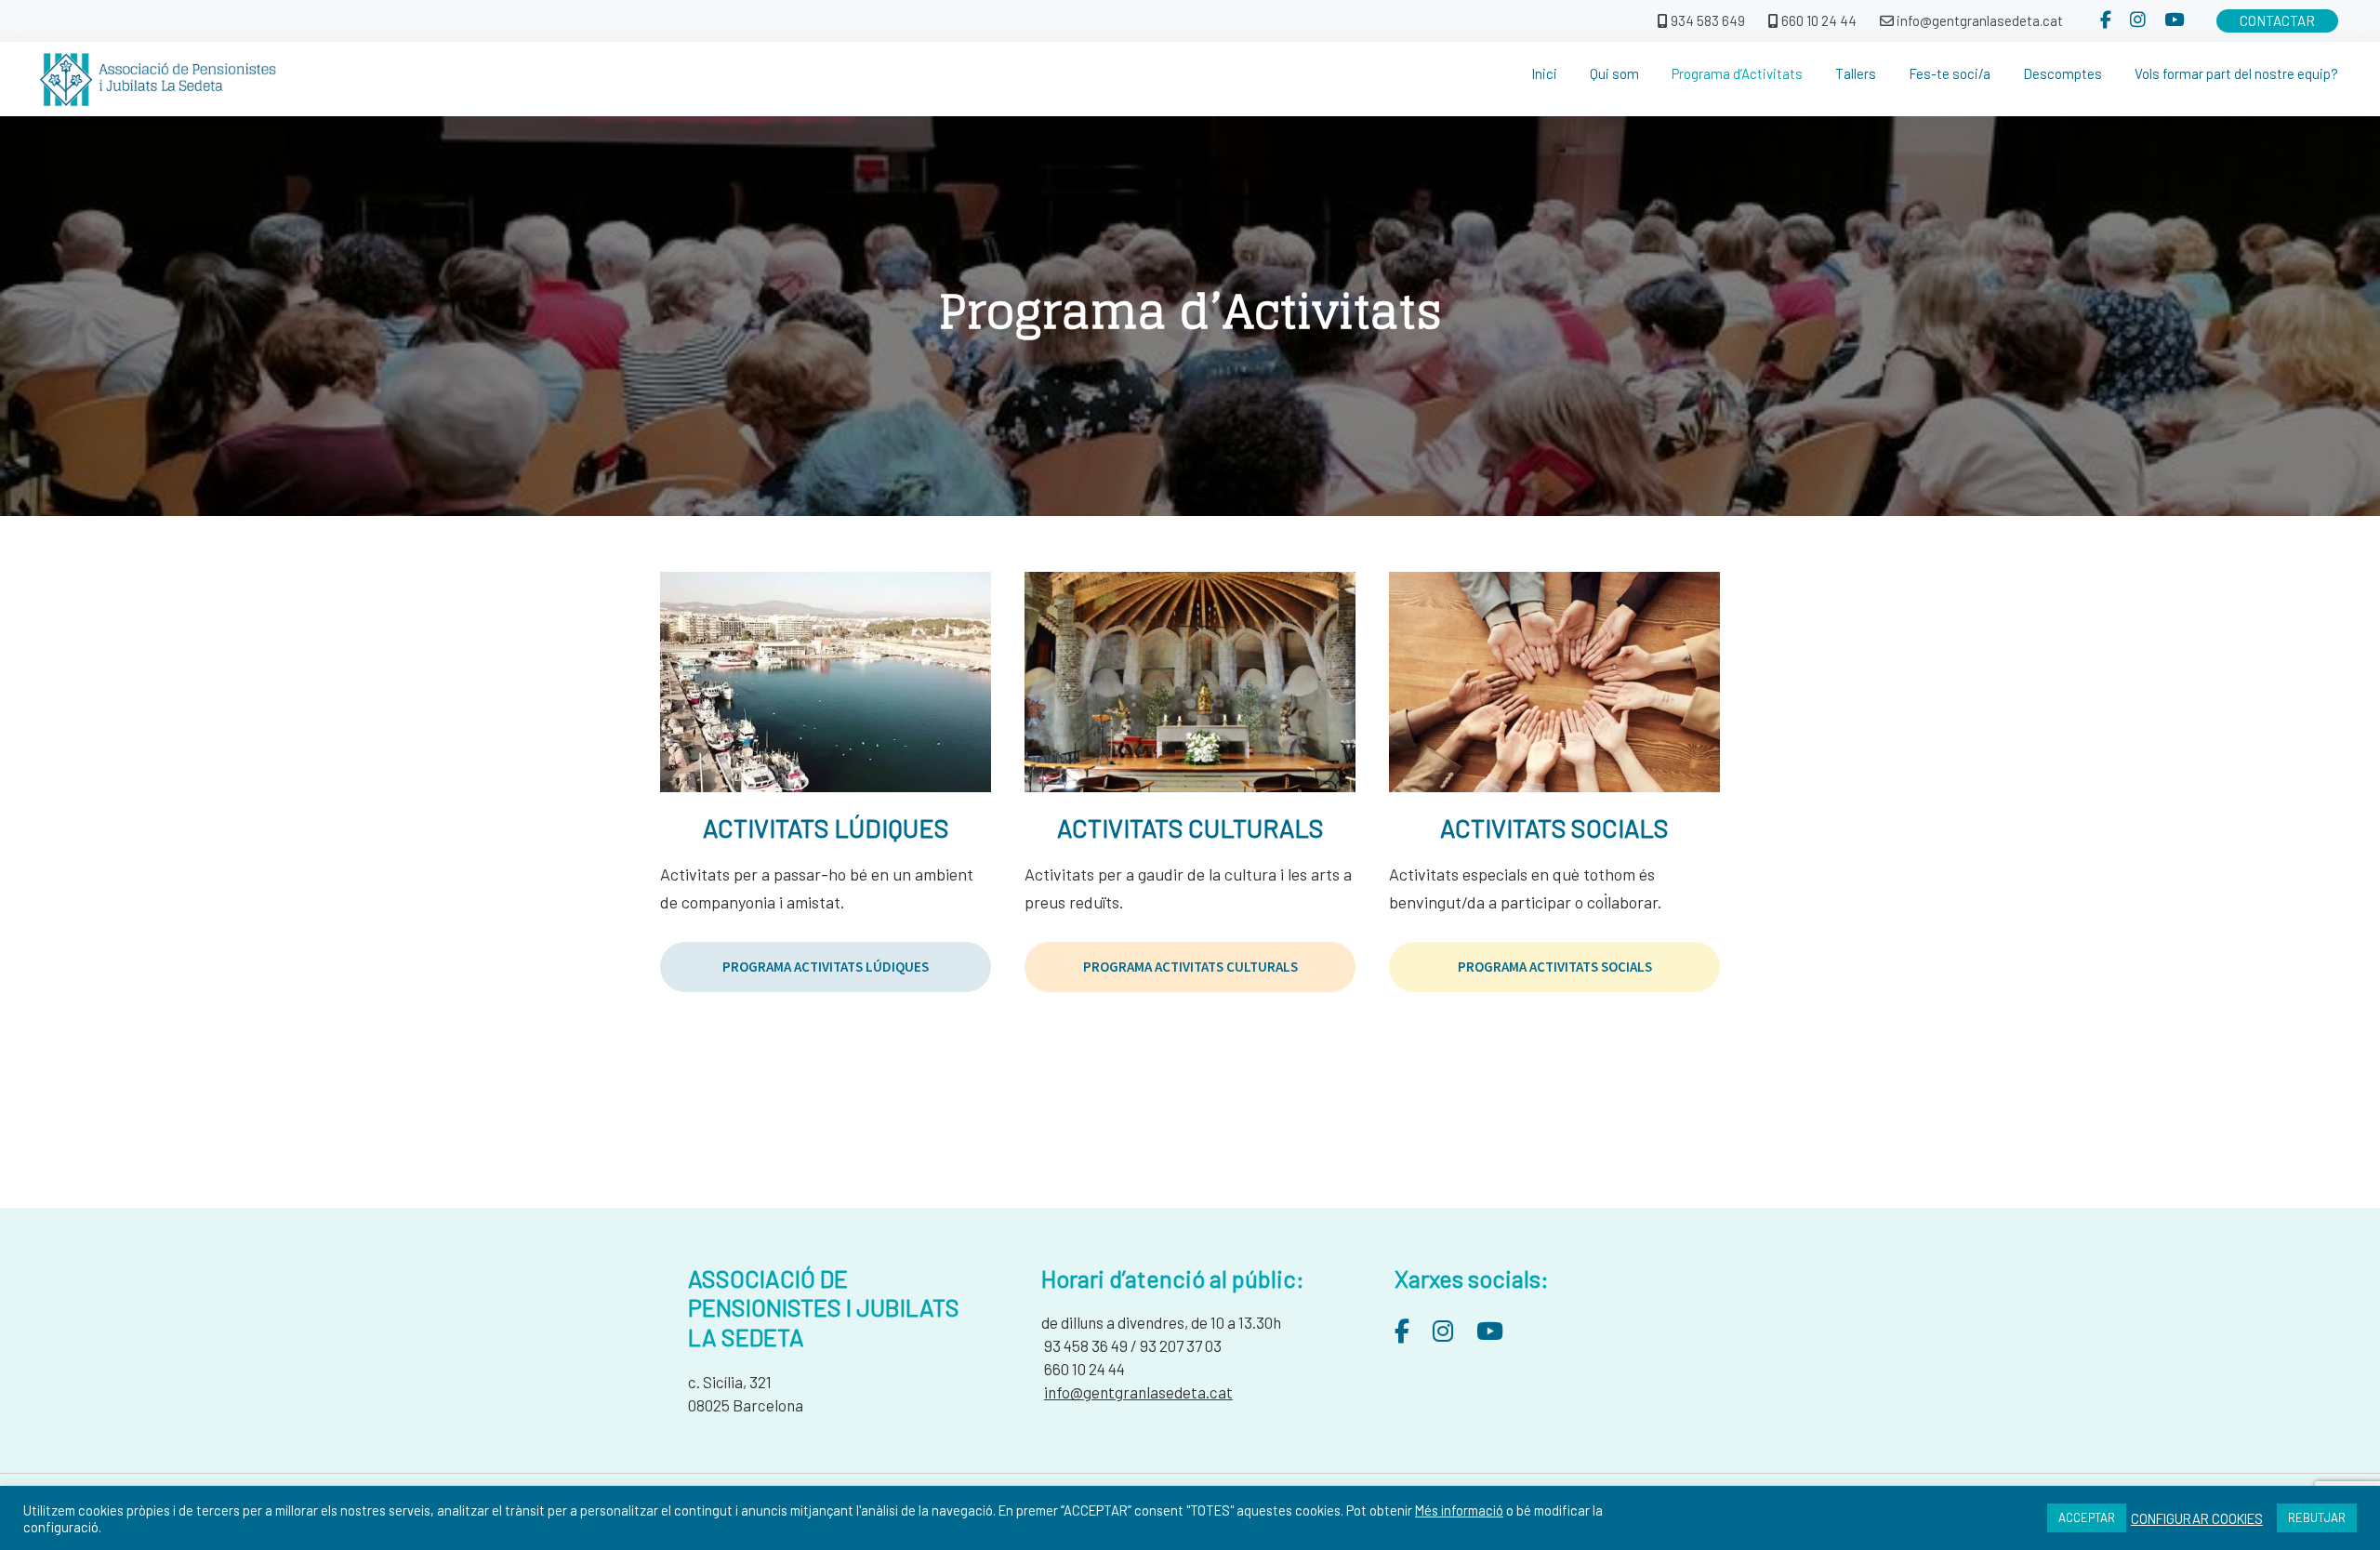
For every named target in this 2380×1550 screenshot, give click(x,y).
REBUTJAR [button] (2317, 1517)
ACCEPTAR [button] (2087, 1517)
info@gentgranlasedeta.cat (1138, 1392)
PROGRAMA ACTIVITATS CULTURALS (1190, 967)
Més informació (1459, 1510)
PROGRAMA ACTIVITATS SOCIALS (1555, 967)
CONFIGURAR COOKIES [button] (2197, 1518)
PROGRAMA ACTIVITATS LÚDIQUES (826, 967)
